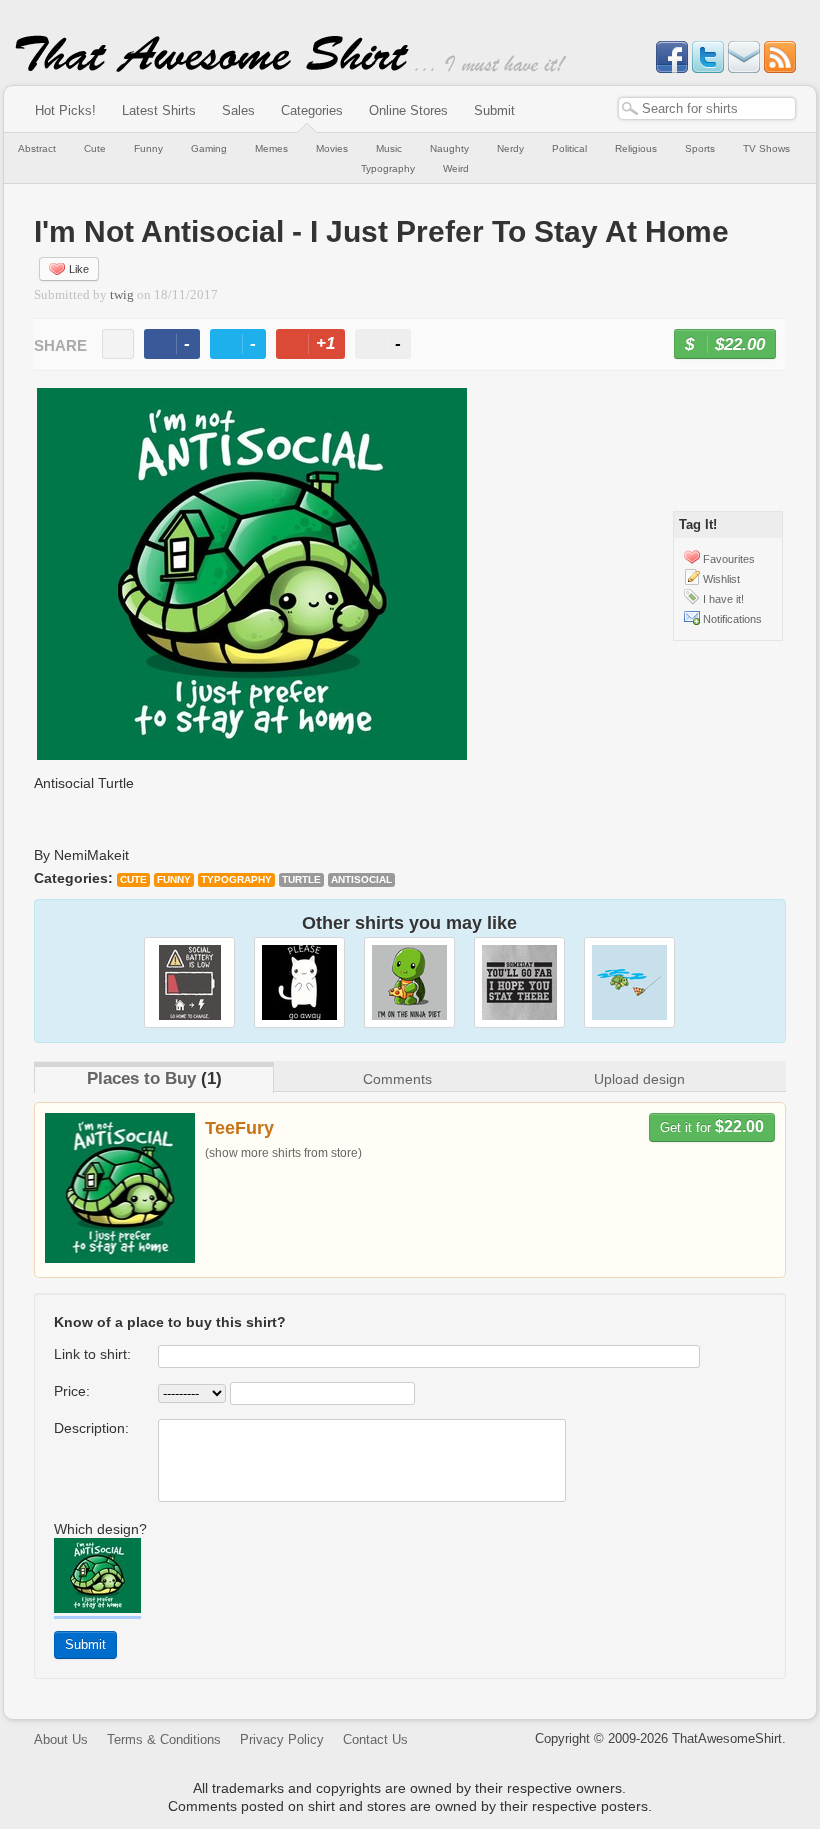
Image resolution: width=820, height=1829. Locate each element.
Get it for (712, 1126)
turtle (301, 879)
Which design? (100, 1529)
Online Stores (408, 110)
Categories (312, 110)
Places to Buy (141, 1078)
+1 (319, 346)
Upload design (639, 1079)
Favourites (729, 559)
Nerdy (510, 148)
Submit (494, 110)
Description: (91, 1428)
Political (569, 148)
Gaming (209, 148)
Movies (332, 148)
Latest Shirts (159, 110)
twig (122, 295)
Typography (388, 168)
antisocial (361, 879)
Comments (397, 1079)
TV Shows (766, 148)
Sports (700, 148)
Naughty (449, 148)
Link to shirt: (92, 1354)
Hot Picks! (65, 110)
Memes (271, 148)
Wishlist (721, 579)
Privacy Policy (282, 1739)
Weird (456, 168)
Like (79, 269)
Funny (148, 148)
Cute (95, 148)
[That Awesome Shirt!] (212, 68)
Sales (238, 110)
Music (389, 148)
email (118, 344)
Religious (636, 148)
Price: (72, 1391)
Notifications (732, 619)
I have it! (723, 599)
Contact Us (375, 1739)
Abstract (37, 148)
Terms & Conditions (164, 1739)
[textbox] (707, 108)
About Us (61, 1739)
